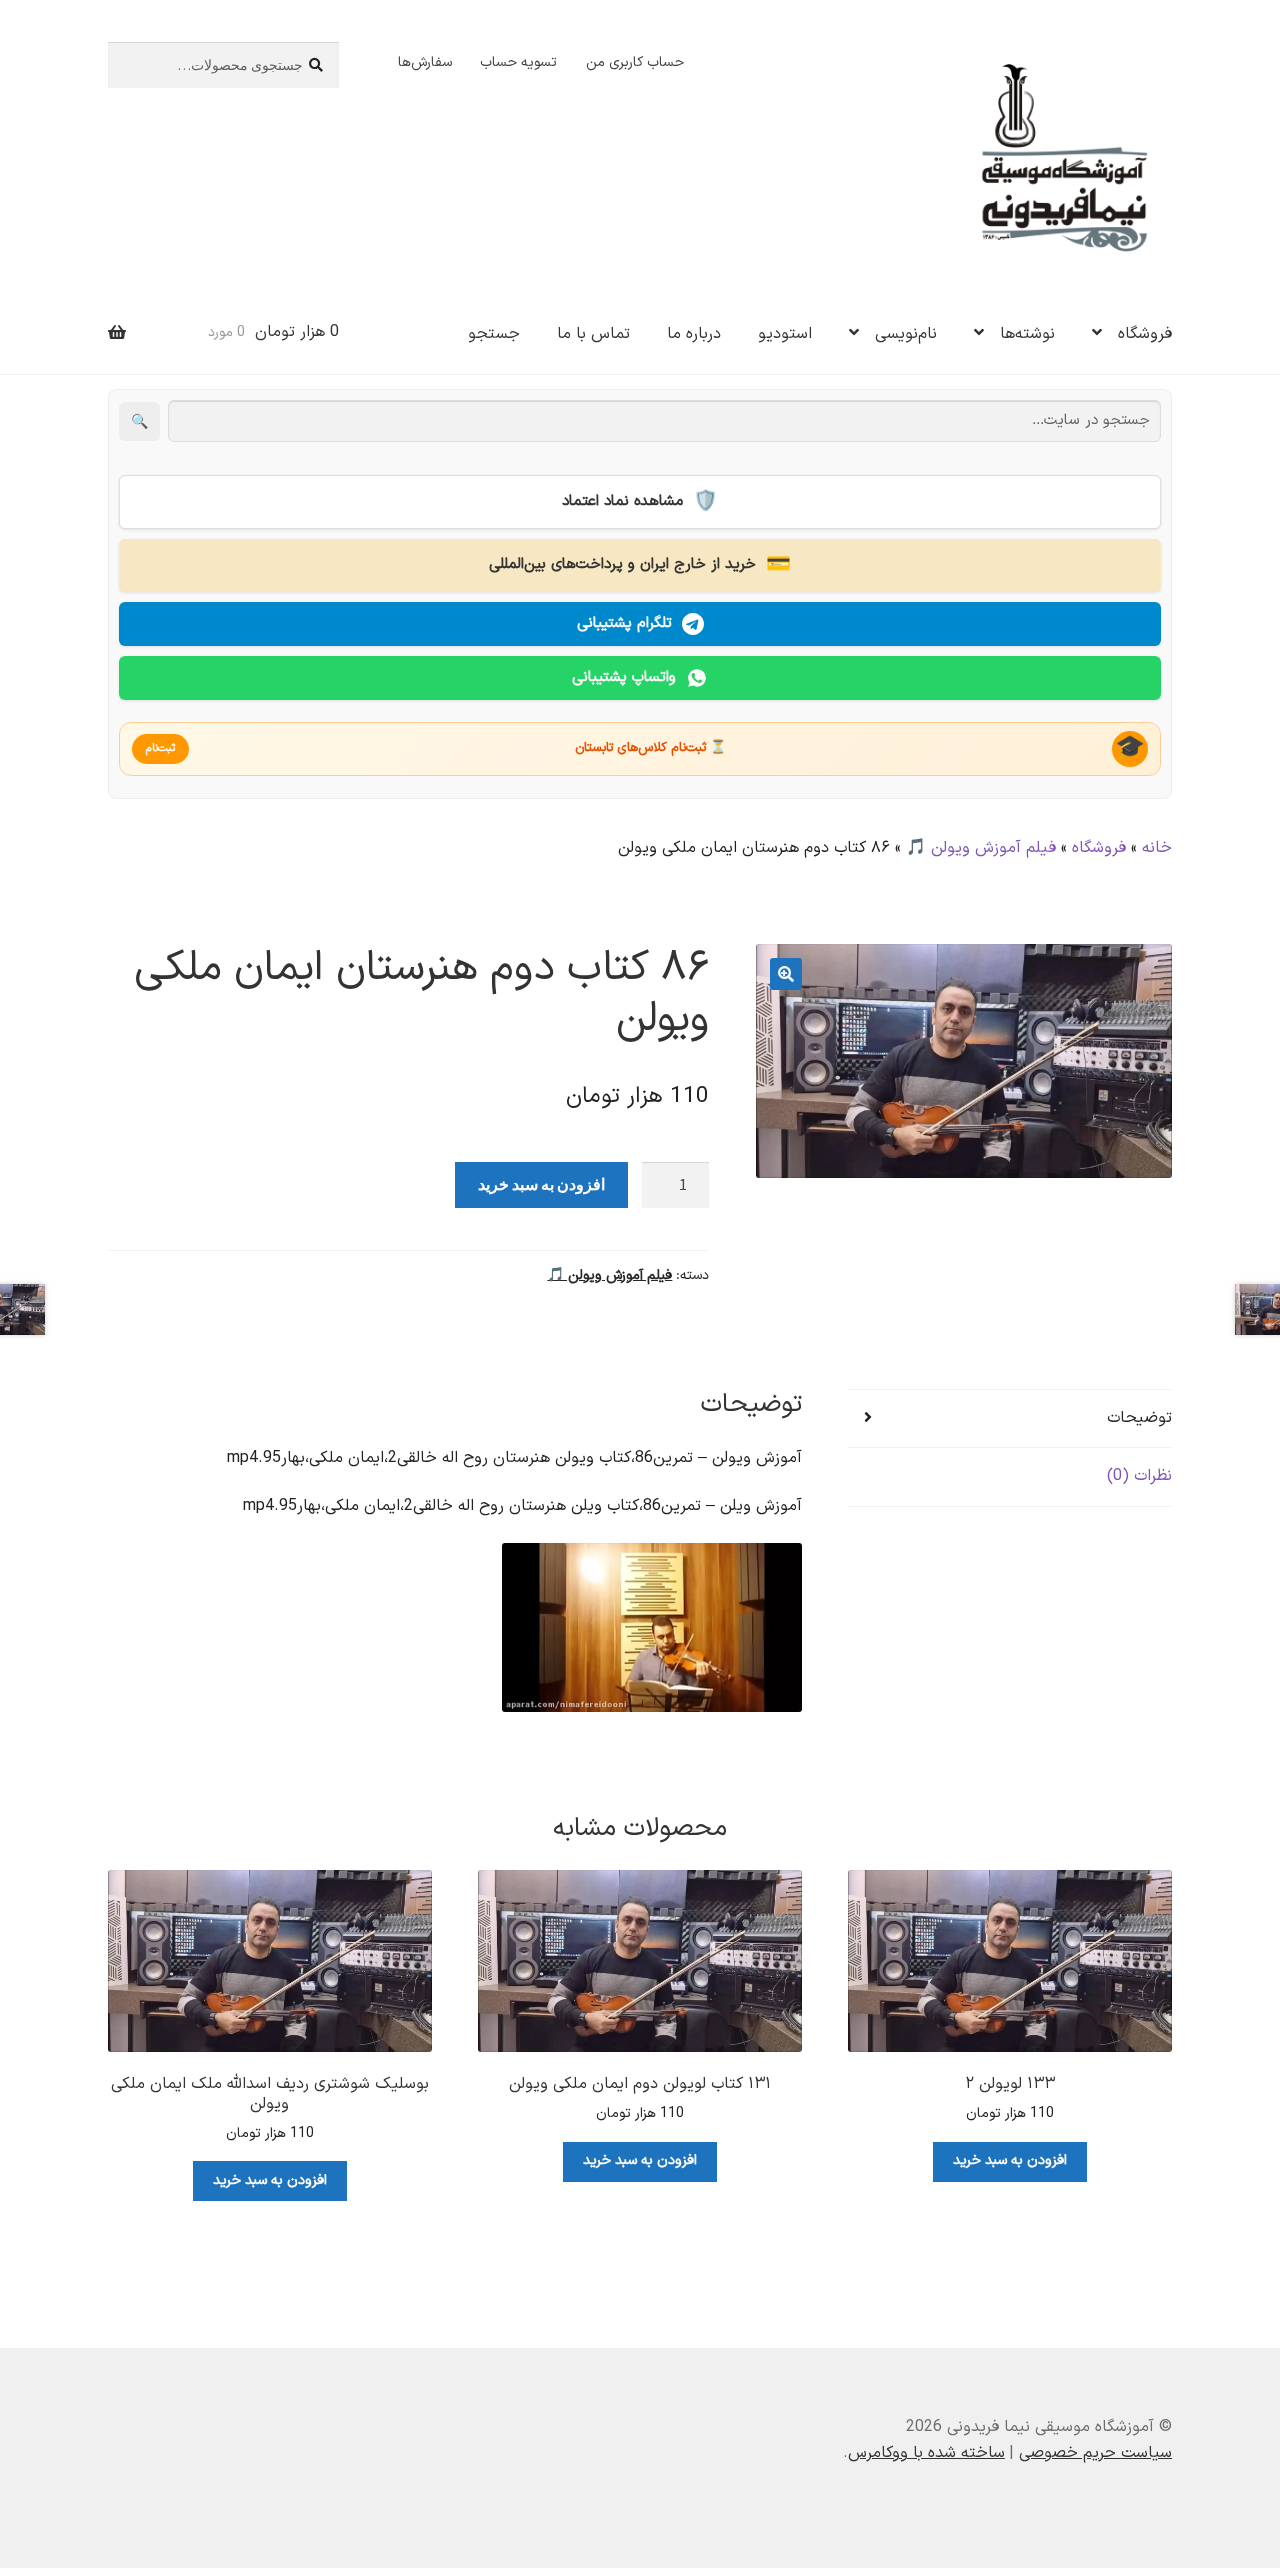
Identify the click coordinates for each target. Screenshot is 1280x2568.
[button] (786, 974)
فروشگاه (1145, 334)
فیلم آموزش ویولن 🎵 (981, 848)
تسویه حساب (518, 62)
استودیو (785, 334)
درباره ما (694, 334)
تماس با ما (593, 334)
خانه (1157, 848)
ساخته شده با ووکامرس (926, 2453)
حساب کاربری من (635, 62)
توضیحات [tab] (1139, 1418)
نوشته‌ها (1027, 334)
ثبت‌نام (160, 748)
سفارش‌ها (425, 62)
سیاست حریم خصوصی (1095, 2453)
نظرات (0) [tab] (1139, 1476)
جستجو (494, 334)
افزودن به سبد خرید (541, 1184)
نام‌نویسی (906, 334)
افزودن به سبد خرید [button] (1010, 2160)
